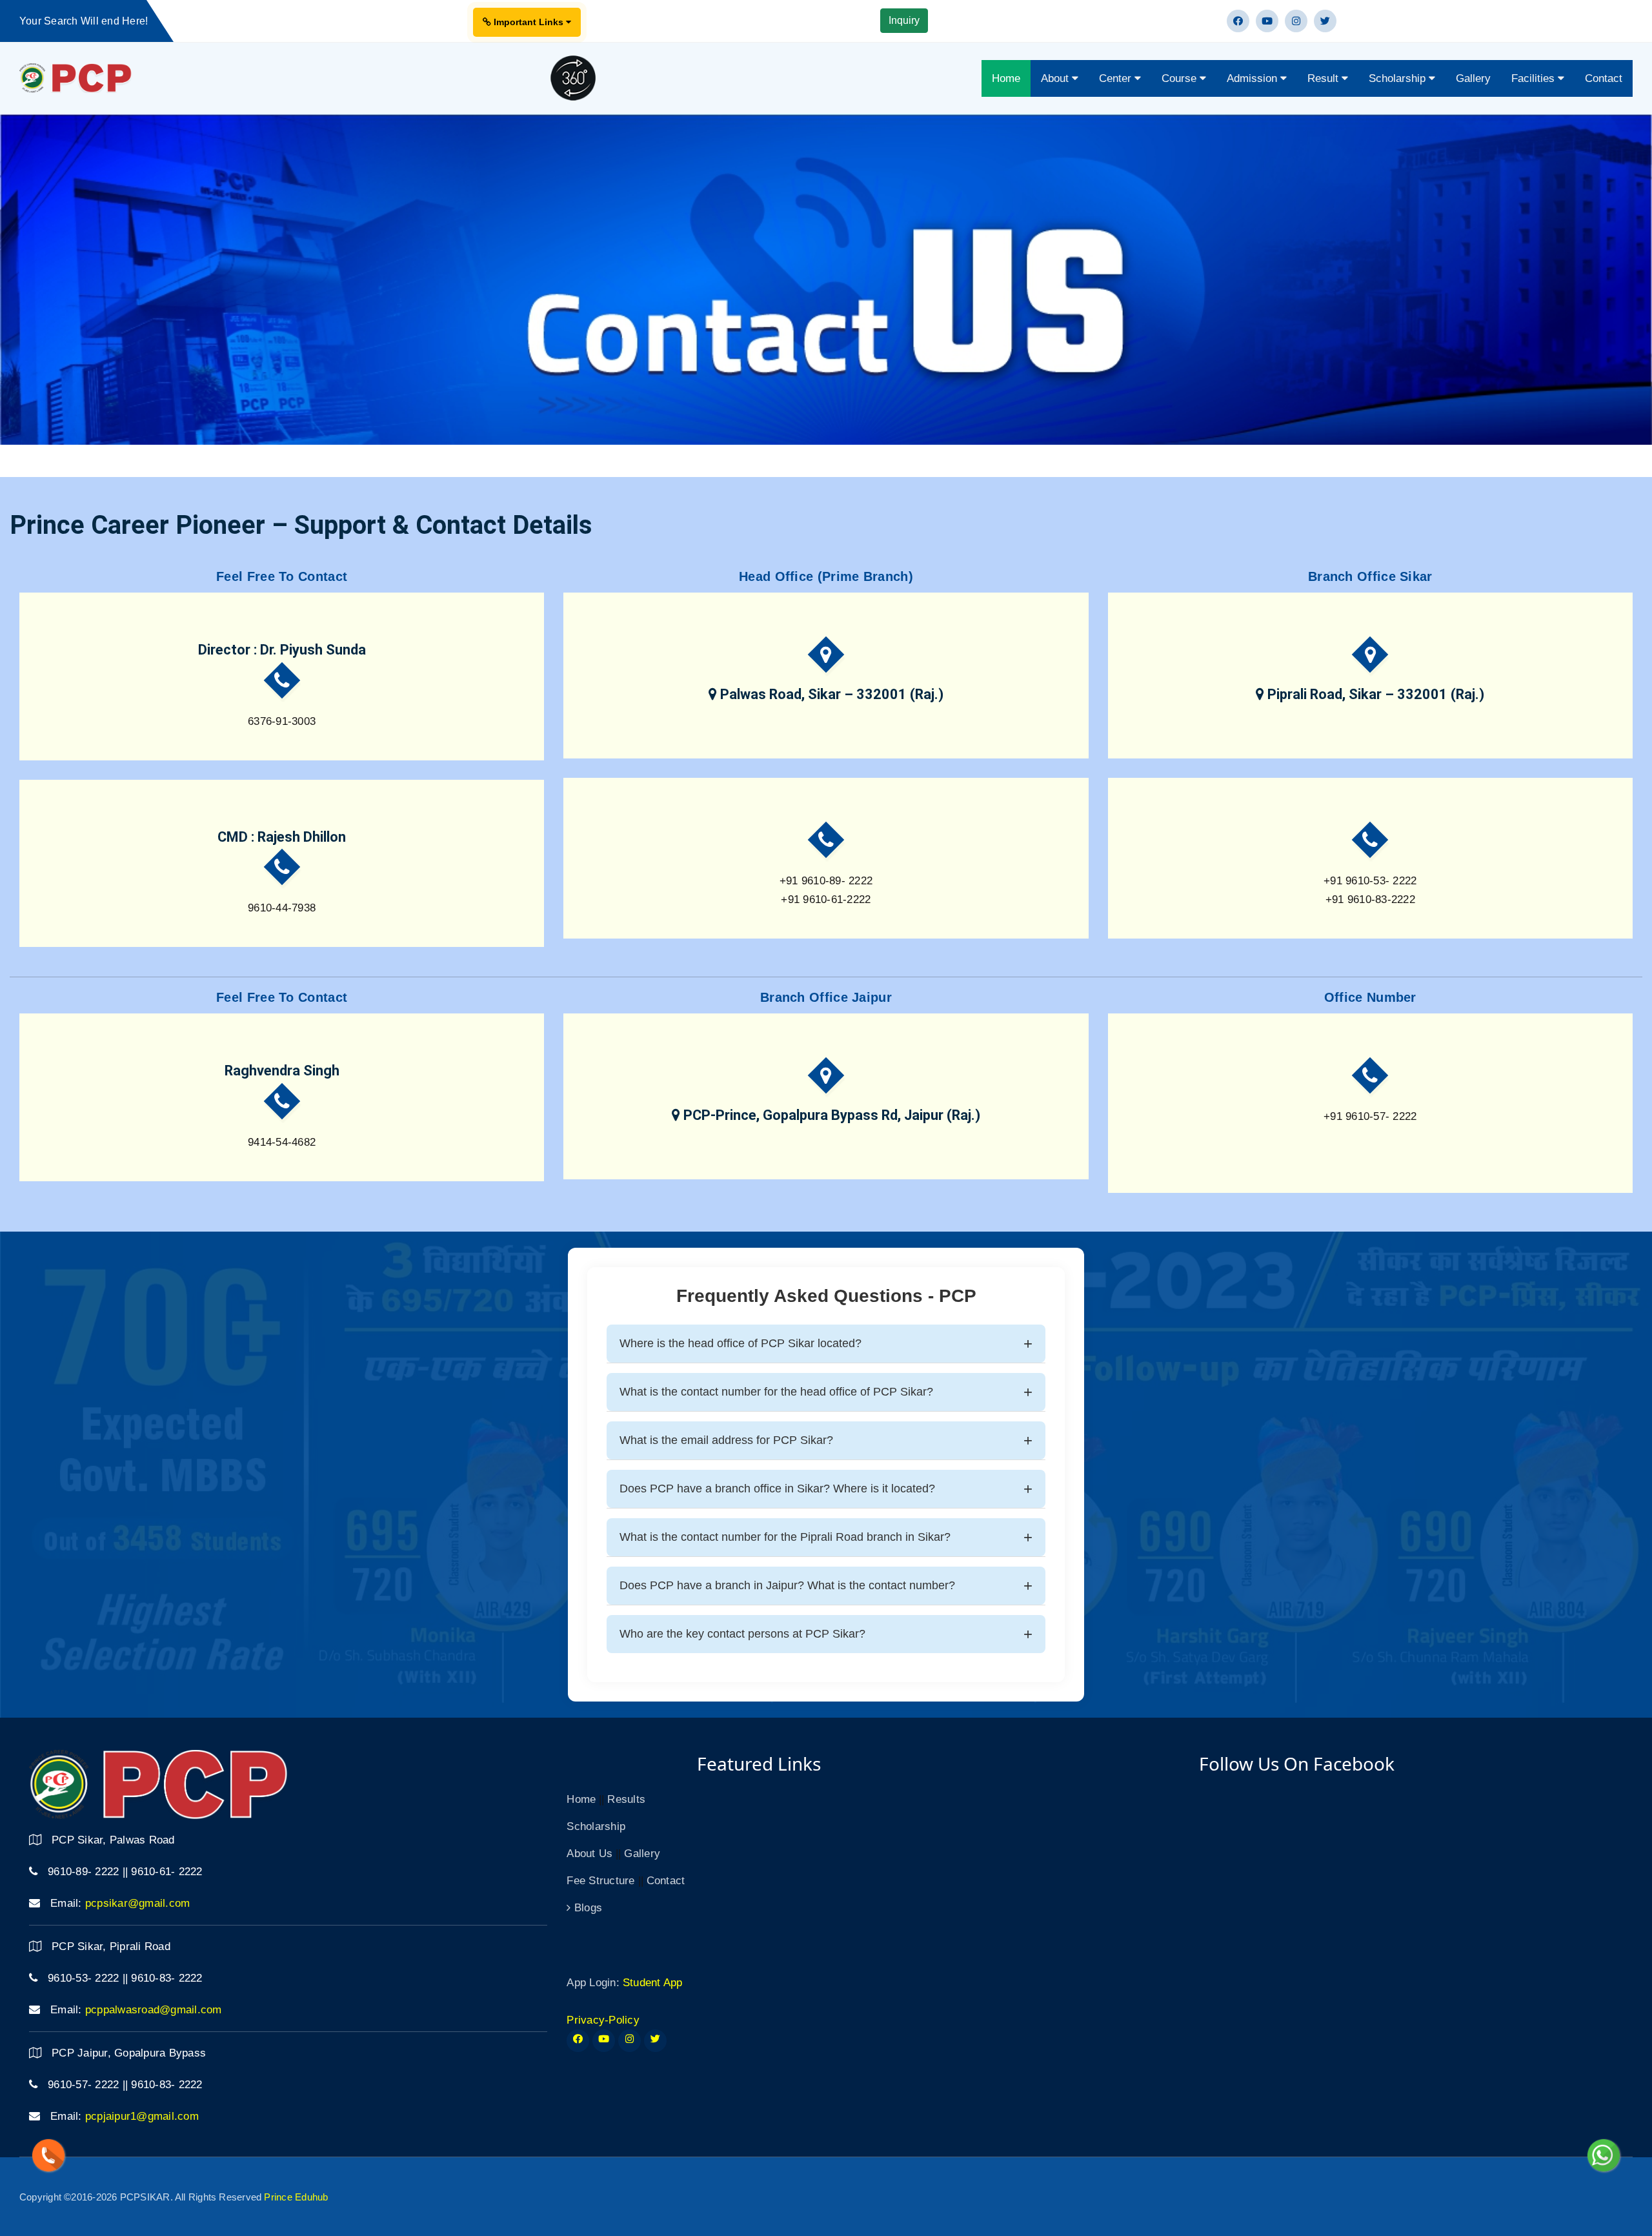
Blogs (587, 1908)
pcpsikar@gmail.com (138, 1903)
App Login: (593, 1983)
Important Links (529, 22)
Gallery (1473, 78)
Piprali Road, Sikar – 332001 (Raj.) (1374, 694)
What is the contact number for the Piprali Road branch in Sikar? (785, 1537)
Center (1117, 78)
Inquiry (904, 20)
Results (626, 1799)
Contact (1604, 78)
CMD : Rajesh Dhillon (282, 837)
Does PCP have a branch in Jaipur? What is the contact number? (787, 1585)
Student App (653, 1983)
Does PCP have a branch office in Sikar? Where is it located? (777, 1489)
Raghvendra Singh (282, 1071)
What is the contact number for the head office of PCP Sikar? (776, 1392)
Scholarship (1399, 78)
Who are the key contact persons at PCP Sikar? (742, 1634)
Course (1181, 78)
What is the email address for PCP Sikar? (726, 1440)
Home (1006, 78)
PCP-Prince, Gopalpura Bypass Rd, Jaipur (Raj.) (830, 1115)
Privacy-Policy (603, 2020)
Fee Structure (600, 1881)
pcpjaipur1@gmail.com (142, 2116)
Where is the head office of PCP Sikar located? (740, 1343)
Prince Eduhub (296, 2197)
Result (1325, 78)
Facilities (1535, 78)
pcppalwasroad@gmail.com (154, 2010)
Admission (1254, 78)
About (1056, 78)
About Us (589, 1854)
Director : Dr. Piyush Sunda (282, 650)
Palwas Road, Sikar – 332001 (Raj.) (830, 694)
